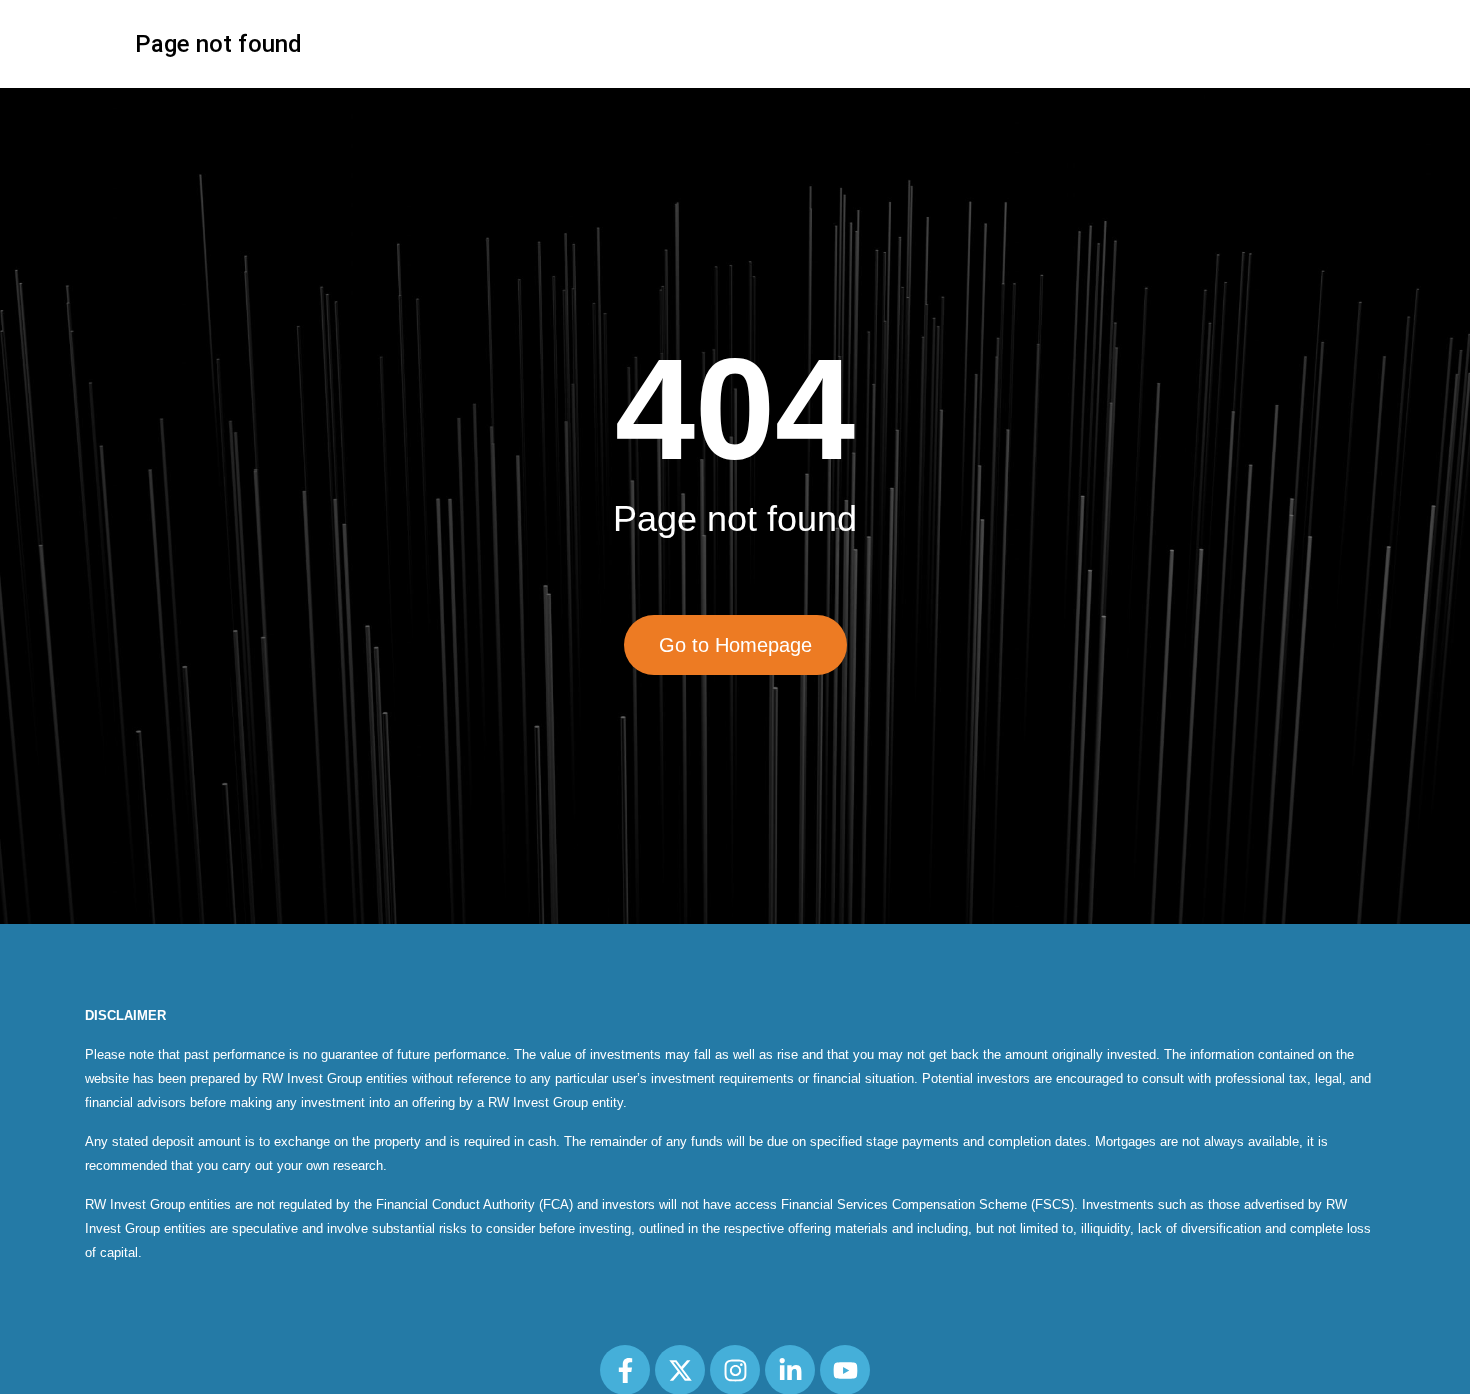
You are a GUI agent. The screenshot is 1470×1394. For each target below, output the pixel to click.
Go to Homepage (735, 645)
